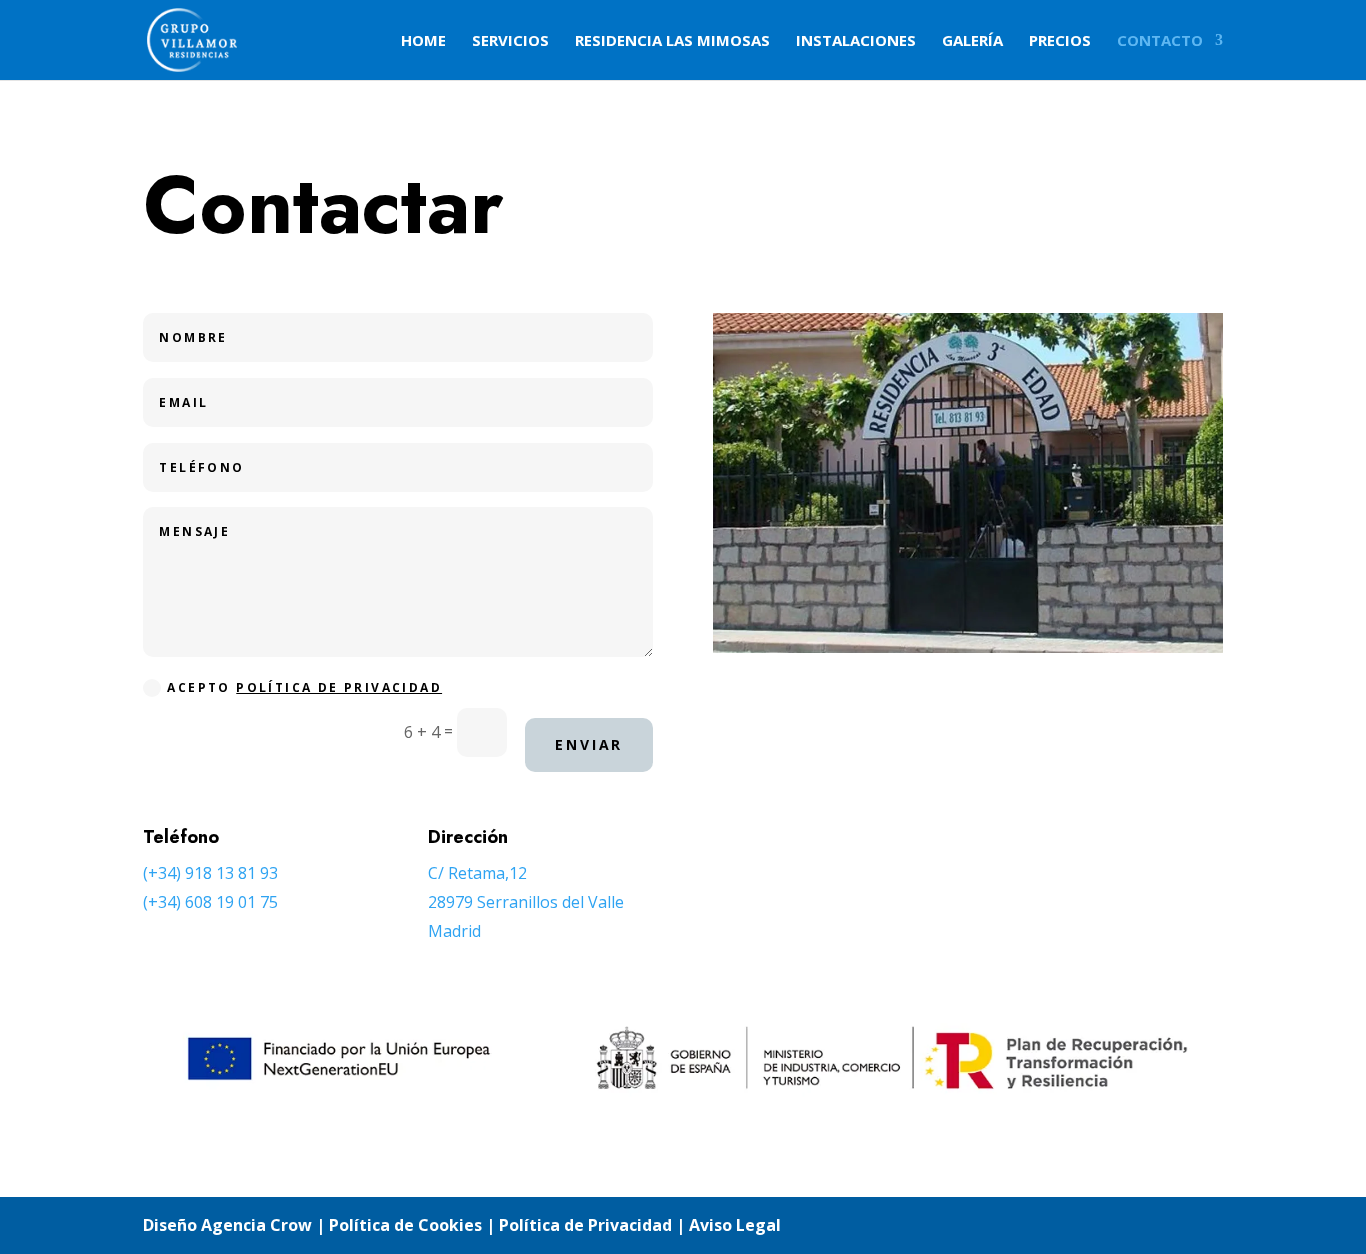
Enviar (589, 744)
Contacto (1160, 41)
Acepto (304, 687)
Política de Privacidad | (594, 1225)
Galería (972, 41)
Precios (1060, 41)
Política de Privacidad (339, 687)
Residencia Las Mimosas (672, 41)
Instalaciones (856, 41)
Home (423, 41)
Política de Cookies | (414, 1225)
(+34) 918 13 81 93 (210, 873)
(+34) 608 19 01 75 (210, 902)
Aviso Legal (735, 1225)
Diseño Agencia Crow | (234, 1225)
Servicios (510, 41)
